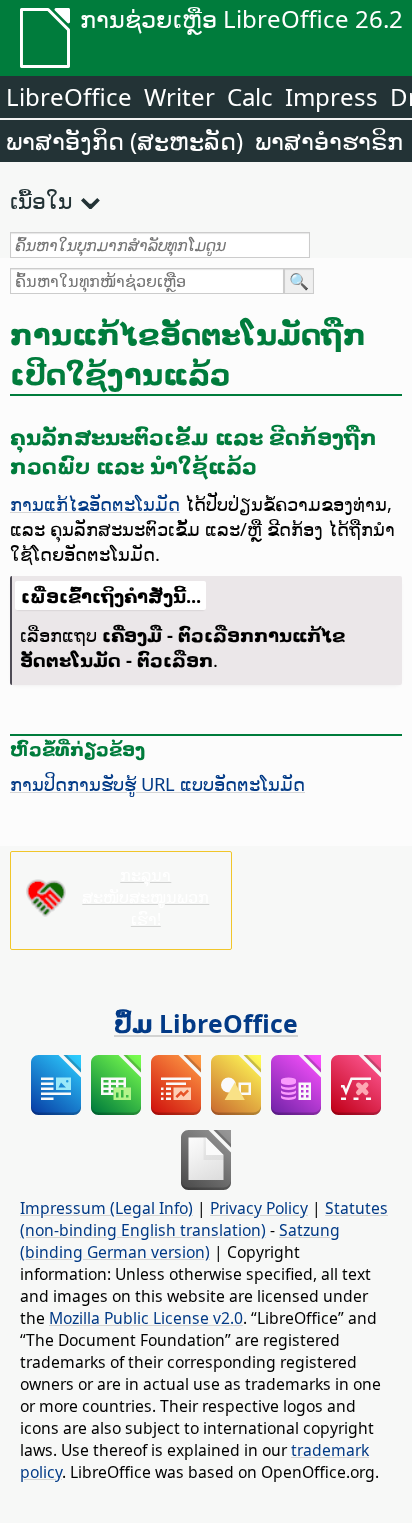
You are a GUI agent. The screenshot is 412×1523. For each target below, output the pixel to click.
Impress (331, 96)
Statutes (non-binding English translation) (204, 1219)
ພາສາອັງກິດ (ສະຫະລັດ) (124, 140)
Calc (250, 96)
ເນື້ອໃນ (41, 200)
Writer (179, 96)
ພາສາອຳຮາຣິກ (329, 140)
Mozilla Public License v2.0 (146, 1318)
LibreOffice (69, 96)
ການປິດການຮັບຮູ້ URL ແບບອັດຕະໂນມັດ (157, 783)
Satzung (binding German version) (180, 1241)
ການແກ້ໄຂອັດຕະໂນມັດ (95, 503)
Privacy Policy (259, 1208)
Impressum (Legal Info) (106, 1208)
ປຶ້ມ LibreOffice (206, 1023)
